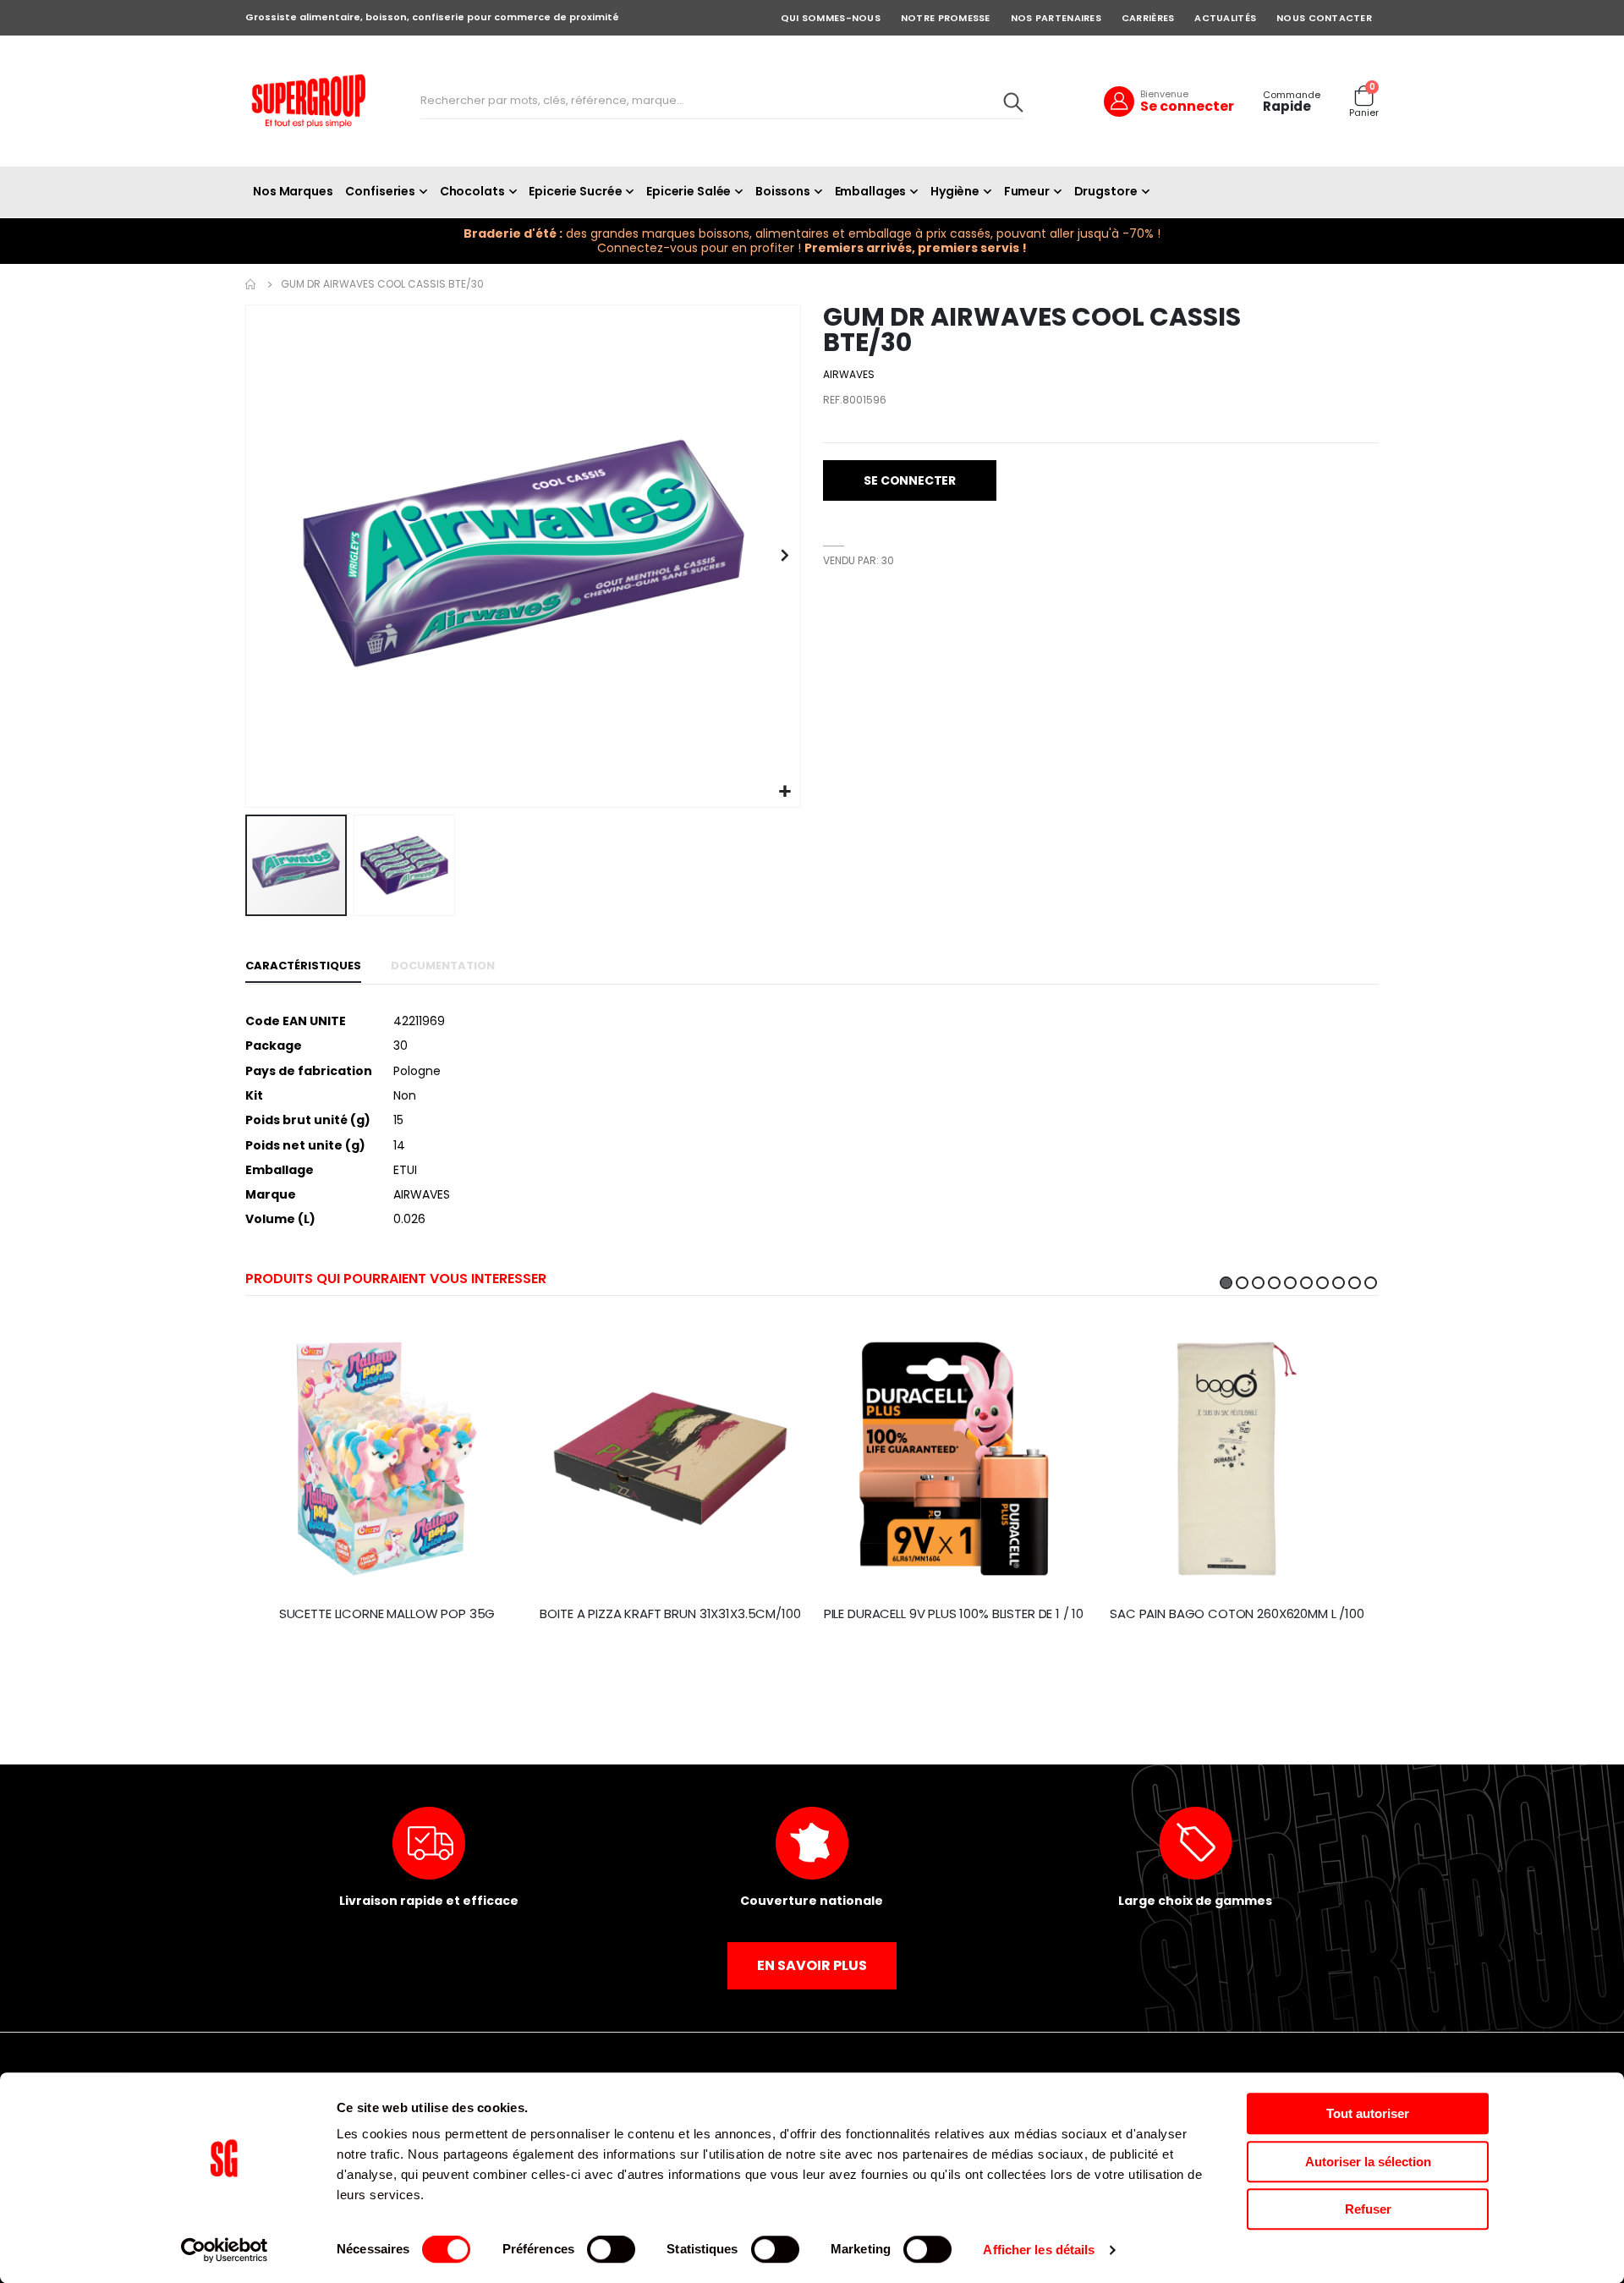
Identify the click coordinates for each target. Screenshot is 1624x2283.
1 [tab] (1226, 1283)
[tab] (303, 967)
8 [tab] (1339, 1283)
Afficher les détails (1039, 2250)
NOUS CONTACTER (1324, 18)
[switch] (611, 2251)
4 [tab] (1274, 1283)
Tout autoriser (1368, 2113)
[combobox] (722, 102)
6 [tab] (1306, 1283)
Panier (1364, 113)
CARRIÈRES (1148, 18)
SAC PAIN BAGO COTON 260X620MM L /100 (1237, 1614)
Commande (1292, 95)
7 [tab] (1322, 1283)
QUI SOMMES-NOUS (831, 18)
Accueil (251, 284)
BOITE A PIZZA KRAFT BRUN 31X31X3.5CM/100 (670, 1614)
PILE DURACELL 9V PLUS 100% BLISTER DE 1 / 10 (954, 1614)
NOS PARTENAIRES (1056, 18)
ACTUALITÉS (1225, 18)
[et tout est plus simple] (309, 101)
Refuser (1368, 2209)
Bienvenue (1164, 94)
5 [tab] (1290, 1283)
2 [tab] (1242, 1283)
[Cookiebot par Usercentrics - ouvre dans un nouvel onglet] (225, 2250)
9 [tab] (1355, 1283)
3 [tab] (1258, 1283)
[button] (785, 792)
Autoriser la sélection (1368, 2162)
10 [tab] (1371, 1283)
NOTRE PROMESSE (946, 18)
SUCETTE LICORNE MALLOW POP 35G (387, 1614)
